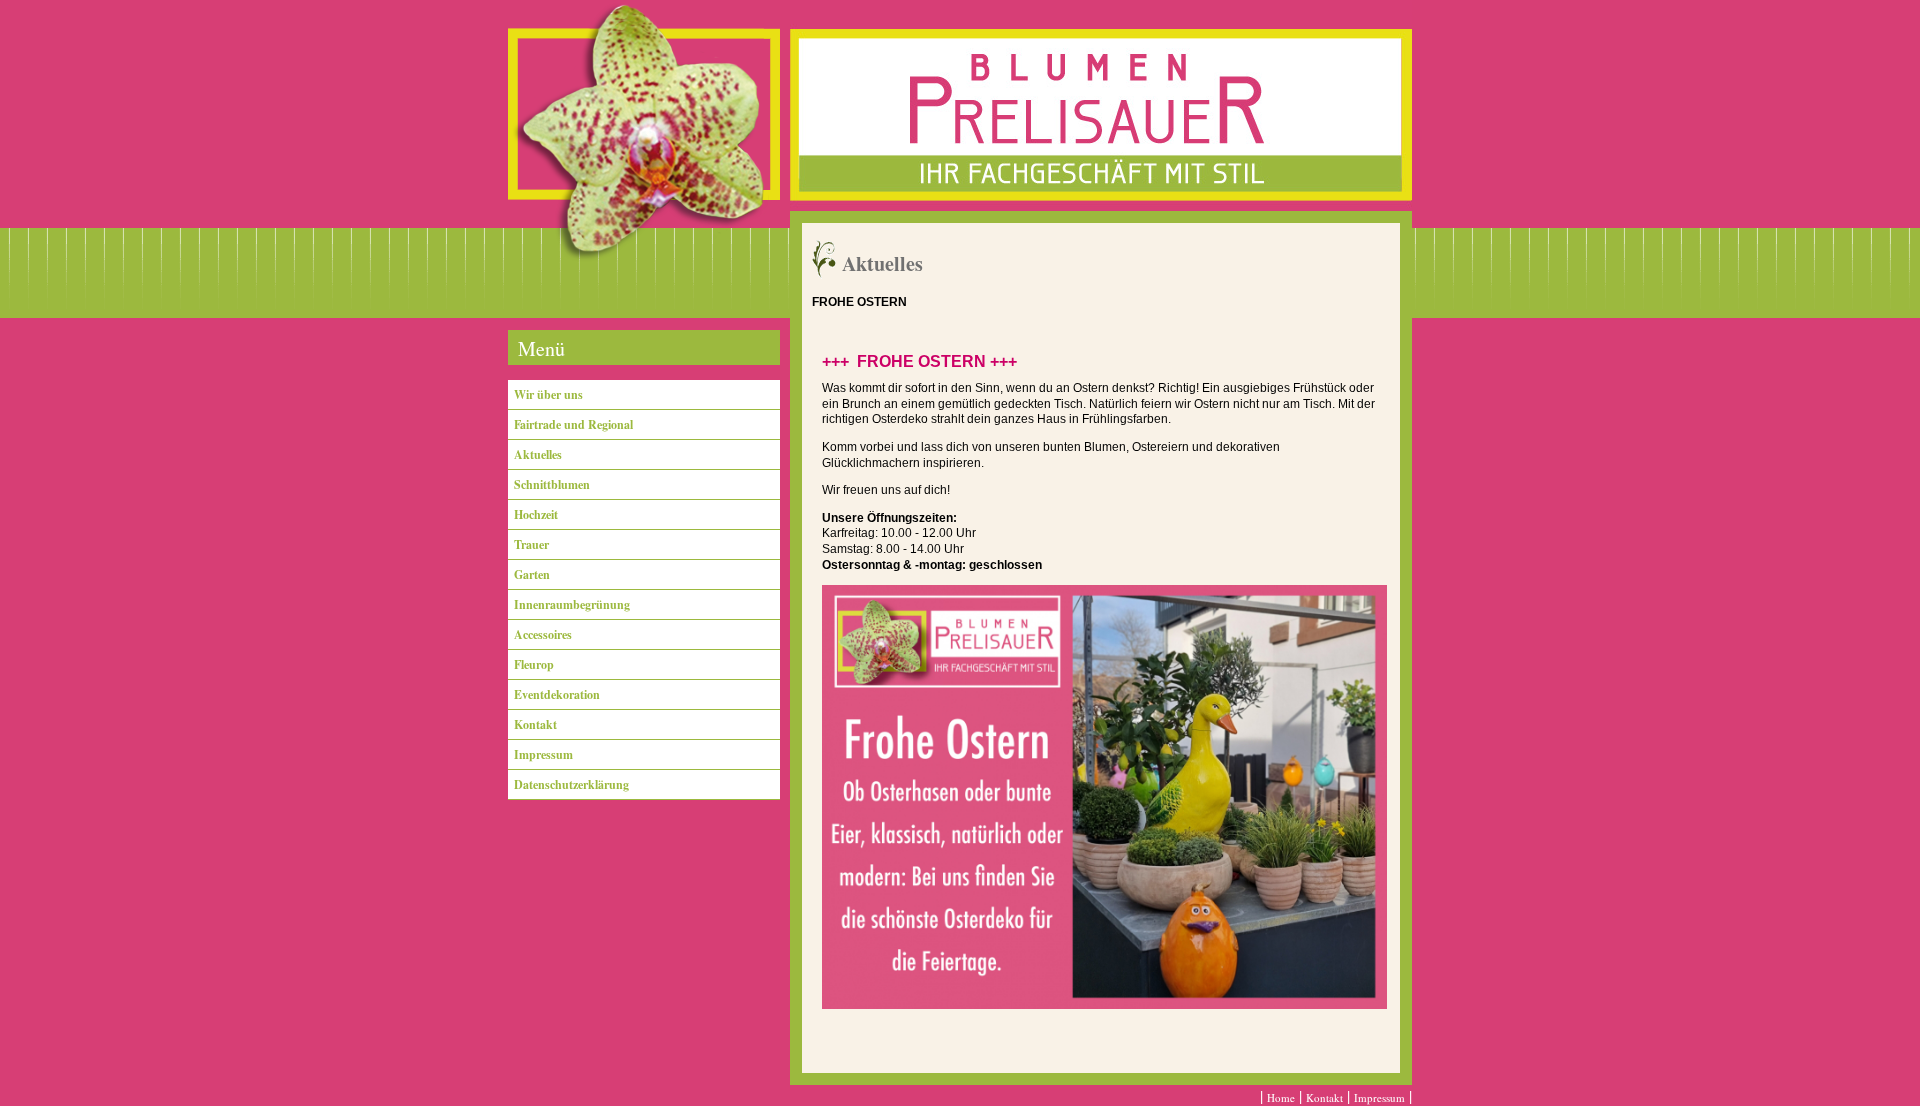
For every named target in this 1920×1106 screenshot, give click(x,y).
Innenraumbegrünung (572, 604)
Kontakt (535, 724)
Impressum (543, 754)
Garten (532, 574)
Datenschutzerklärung (571, 784)
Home (1281, 1097)
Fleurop (534, 664)
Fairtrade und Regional (573, 424)
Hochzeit (536, 514)
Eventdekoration (557, 694)
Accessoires (543, 634)
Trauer (531, 544)
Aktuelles (538, 454)
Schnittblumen (552, 484)
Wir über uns (548, 394)
